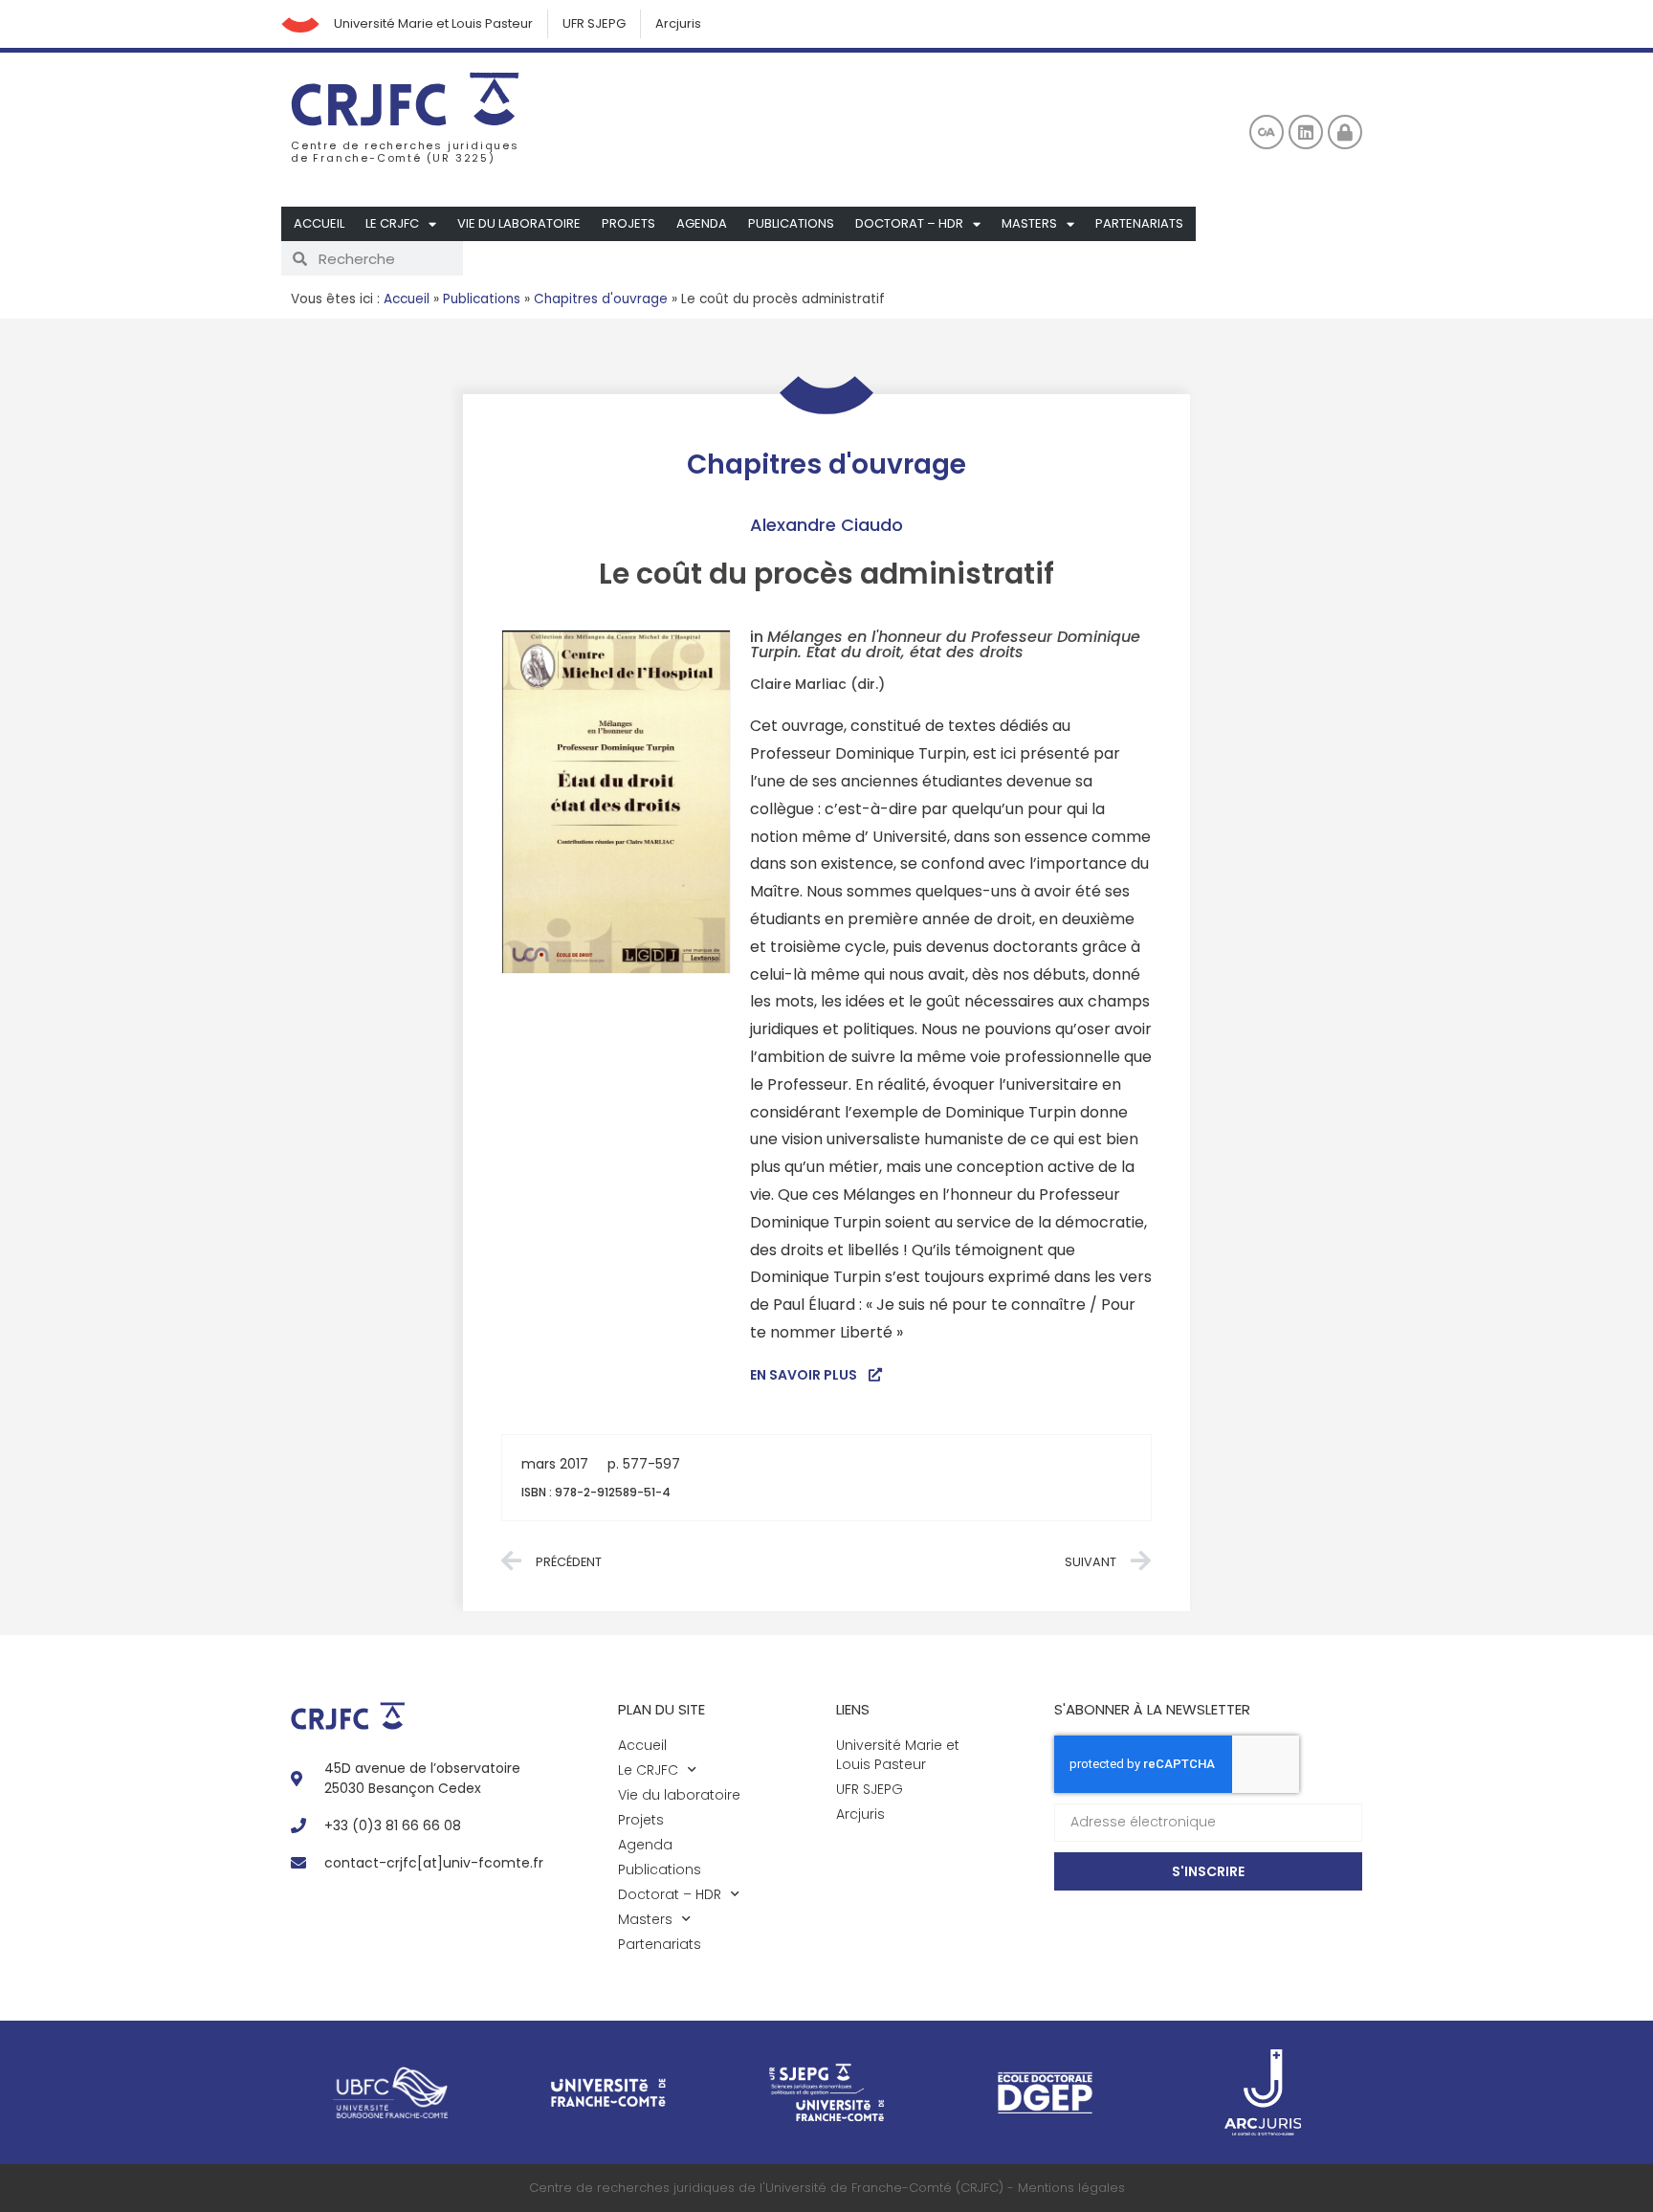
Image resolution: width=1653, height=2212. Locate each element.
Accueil (319, 223)
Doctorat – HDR (909, 223)
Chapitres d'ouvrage (601, 299)
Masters (1029, 223)
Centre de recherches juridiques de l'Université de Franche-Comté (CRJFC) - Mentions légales (827, 2188)
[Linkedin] (1306, 132)
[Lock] (1345, 132)
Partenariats (1139, 223)
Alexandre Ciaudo (826, 525)
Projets (628, 223)
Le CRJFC (392, 223)
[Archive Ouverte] (1267, 132)
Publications (791, 223)
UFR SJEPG (594, 23)
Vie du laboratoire (519, 223)
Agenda (702, 223)
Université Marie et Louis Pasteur (433, 23)
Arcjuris (678, 23)
